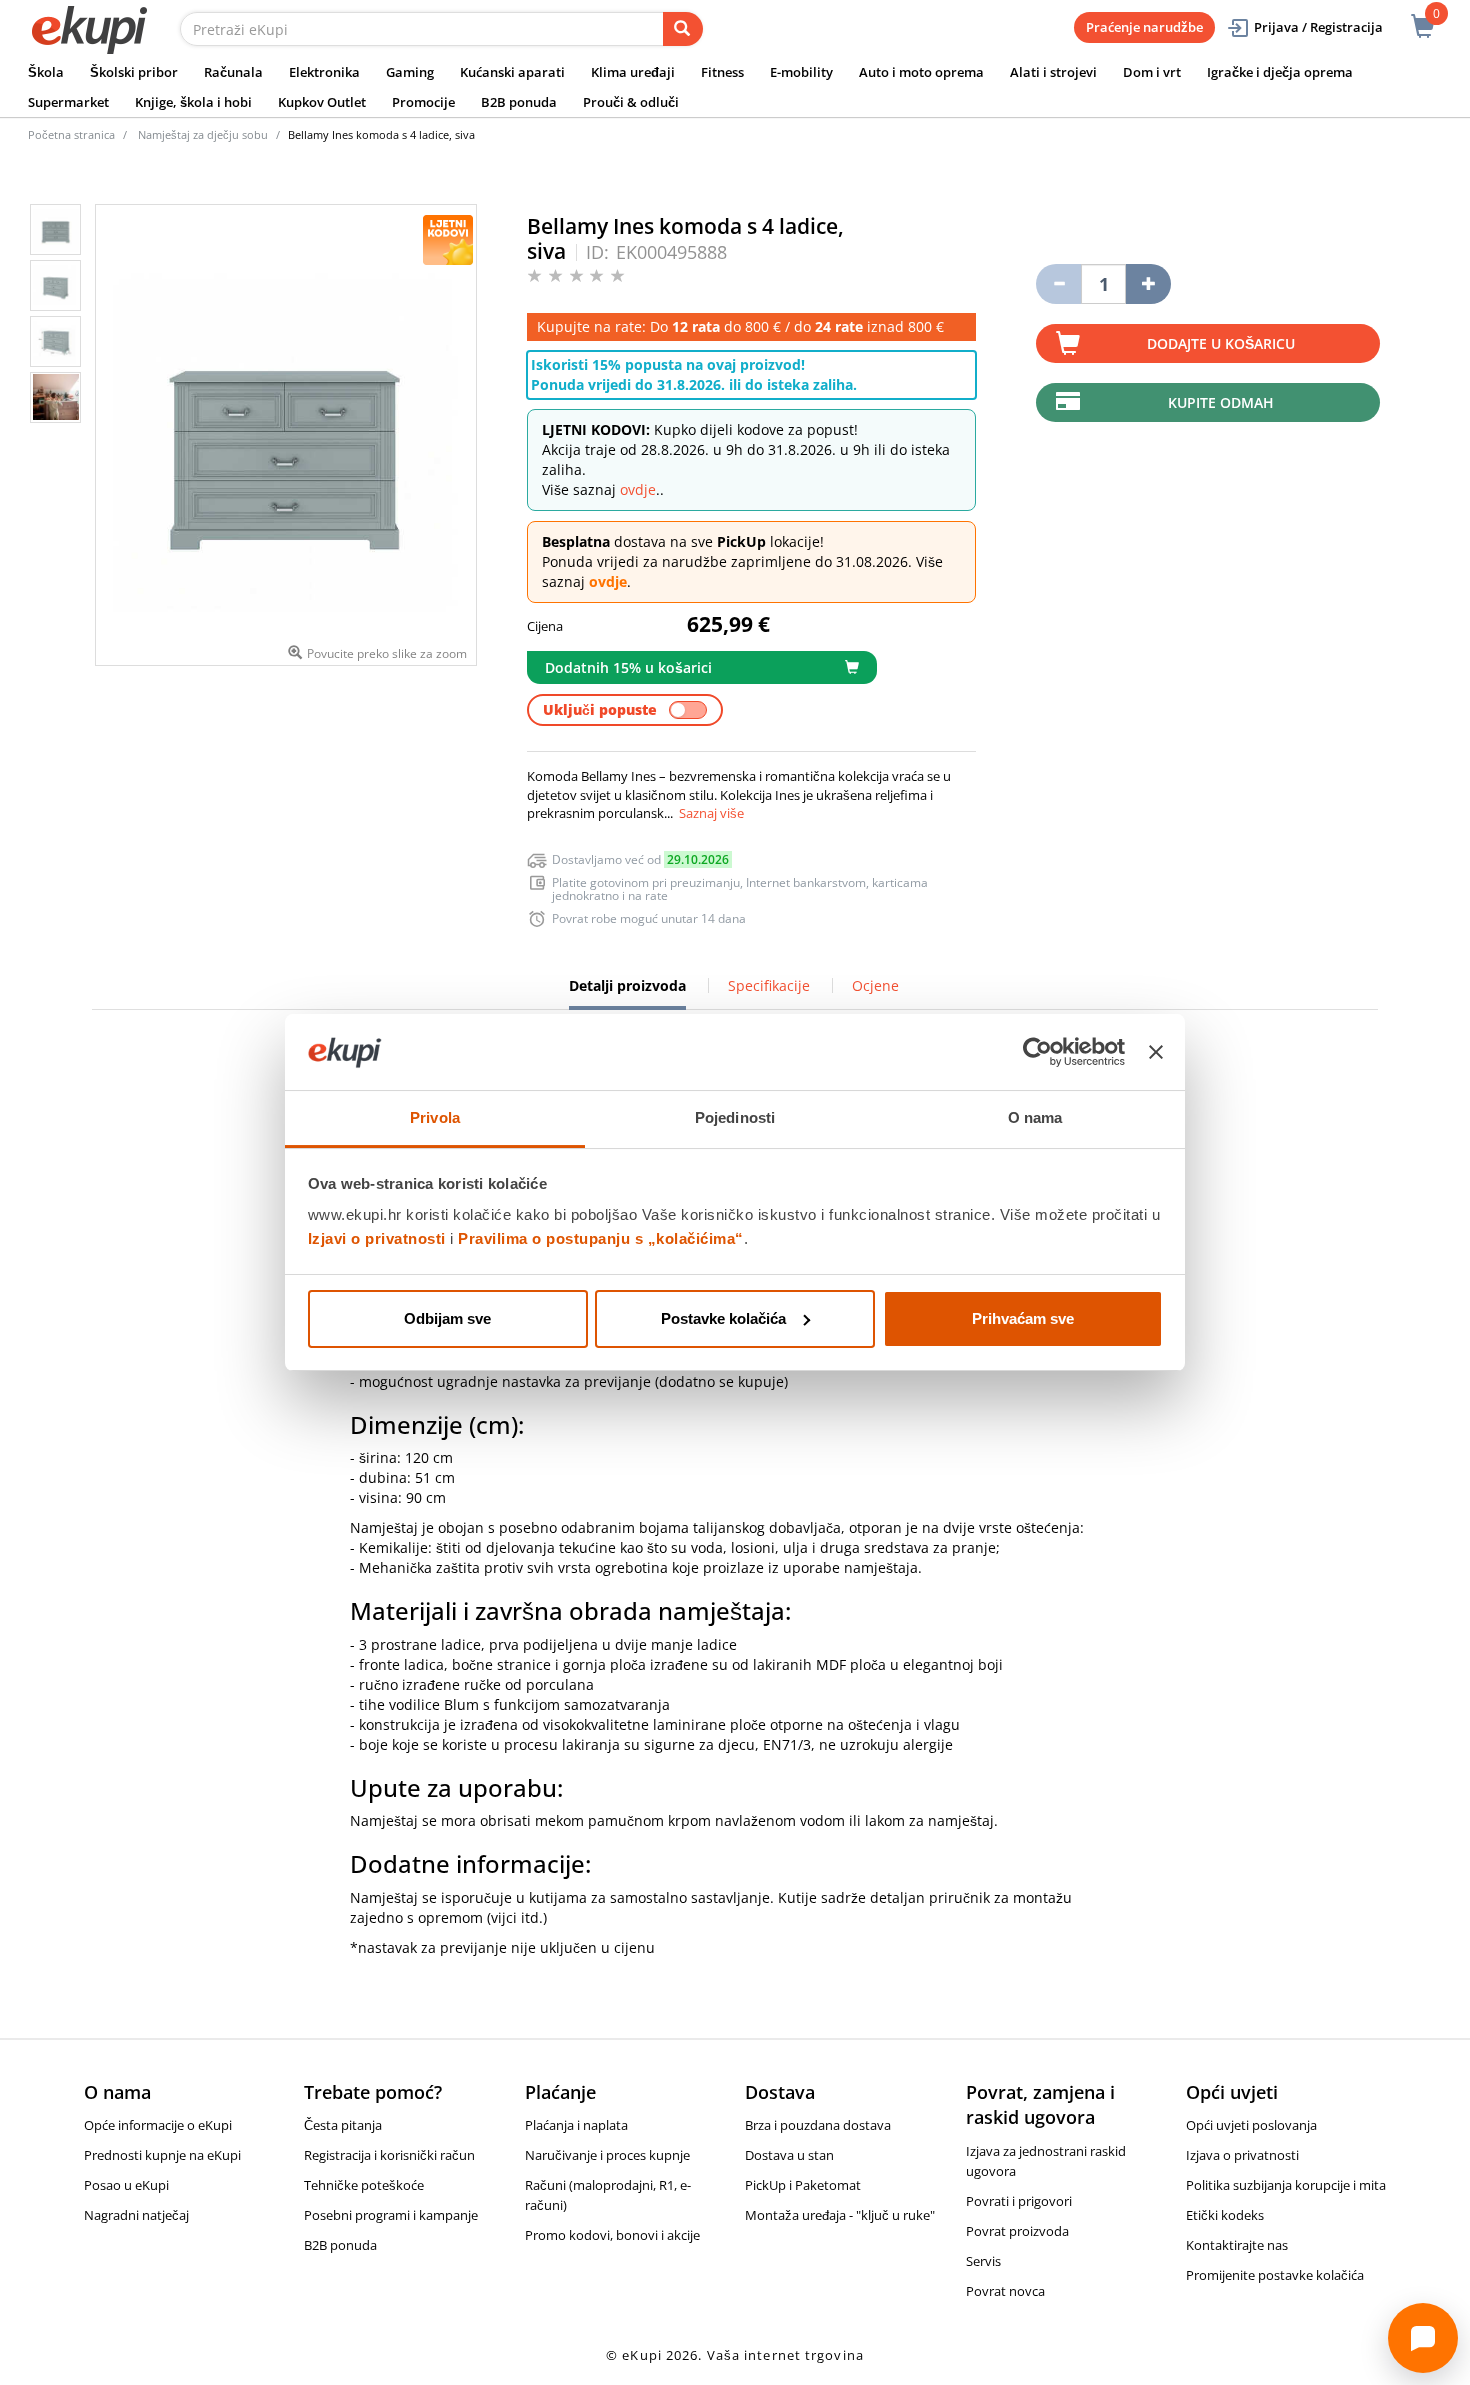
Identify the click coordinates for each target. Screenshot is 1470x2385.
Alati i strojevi (1053, 72)
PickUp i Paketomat (803, 2185)
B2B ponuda (519, 102)
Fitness (722, 72)
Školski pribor (134, 72)
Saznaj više (711, 813)
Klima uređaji (633, 72)
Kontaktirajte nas (1237, 2245)
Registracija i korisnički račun (389, 2155)
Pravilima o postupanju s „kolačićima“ (601, 1238)
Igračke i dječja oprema (1280, 72)
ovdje (638, 489)
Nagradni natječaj (136, 2215)
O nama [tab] (1035, 1117)
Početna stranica (71, 134)
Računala (233, 72)
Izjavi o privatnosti (377, 1238)
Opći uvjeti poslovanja (1251, 2125)
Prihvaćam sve (1023, 1318)
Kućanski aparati (512, 72)
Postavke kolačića (723, 1318)
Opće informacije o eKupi (158, 2125)
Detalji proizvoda (627, 993)
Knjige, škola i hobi (193, 102)
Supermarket (68, 102)
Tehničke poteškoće (364, 2185)
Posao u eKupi (126, 2185)
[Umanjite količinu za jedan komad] (1058, 284)
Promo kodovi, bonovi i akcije (612, 2235)
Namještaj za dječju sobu (203, 134)
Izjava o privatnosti (1242, 2155)
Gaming (410, 72)
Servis (983, 2261)
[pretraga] (683, 29)
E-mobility (801, 72)
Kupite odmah (1221, 402)
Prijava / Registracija (1318, 27)
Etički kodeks (1225, 2215)
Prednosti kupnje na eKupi (162, 2155)
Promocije (423, 102)
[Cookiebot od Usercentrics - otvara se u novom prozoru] (1037, 1052)
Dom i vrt (1152, 72)
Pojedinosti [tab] (735, 1117)
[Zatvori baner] (1156, 1052)
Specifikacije (769, 985)
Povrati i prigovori (1019, 2201)
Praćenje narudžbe (1144, 27)
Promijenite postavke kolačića (1275, 2275)
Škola (46, 72)
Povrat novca (1005, 2291)
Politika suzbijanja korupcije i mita (1286, 2185)
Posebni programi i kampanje (391, 2215)
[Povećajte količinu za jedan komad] (1148, 284)
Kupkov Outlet (322, 102)
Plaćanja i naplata (576, 2125)
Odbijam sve (447, 1318)
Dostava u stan (789, 2155)
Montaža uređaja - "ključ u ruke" (840, 2215)
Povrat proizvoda (1017, 2231)
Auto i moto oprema (921, 72)
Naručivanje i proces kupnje (607, 2155)
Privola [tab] (435, 1117)
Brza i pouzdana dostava (818, 2125)
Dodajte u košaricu (1221, 343)
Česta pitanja (343, 2125)
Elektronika (324, 72)
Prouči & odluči (631, 102)
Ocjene (875, 985)
